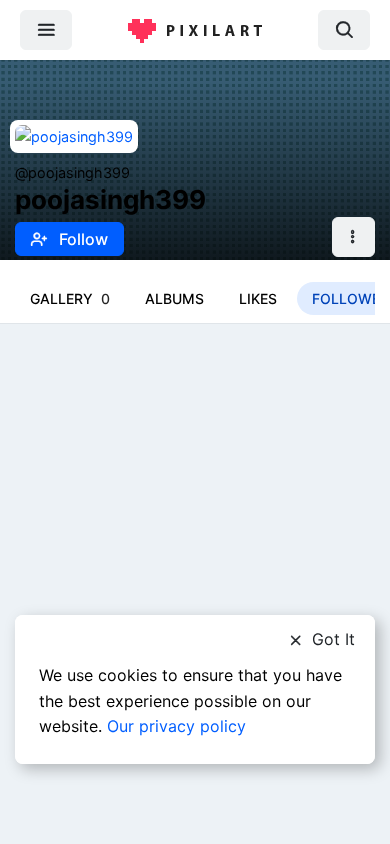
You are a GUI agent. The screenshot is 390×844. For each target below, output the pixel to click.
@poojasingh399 (72, 172)
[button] (353, 237)
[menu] (46, 29)
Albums (174, 298)
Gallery (70, 298)
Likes (258, 298)
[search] (344, 29)
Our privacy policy (176, 726)
